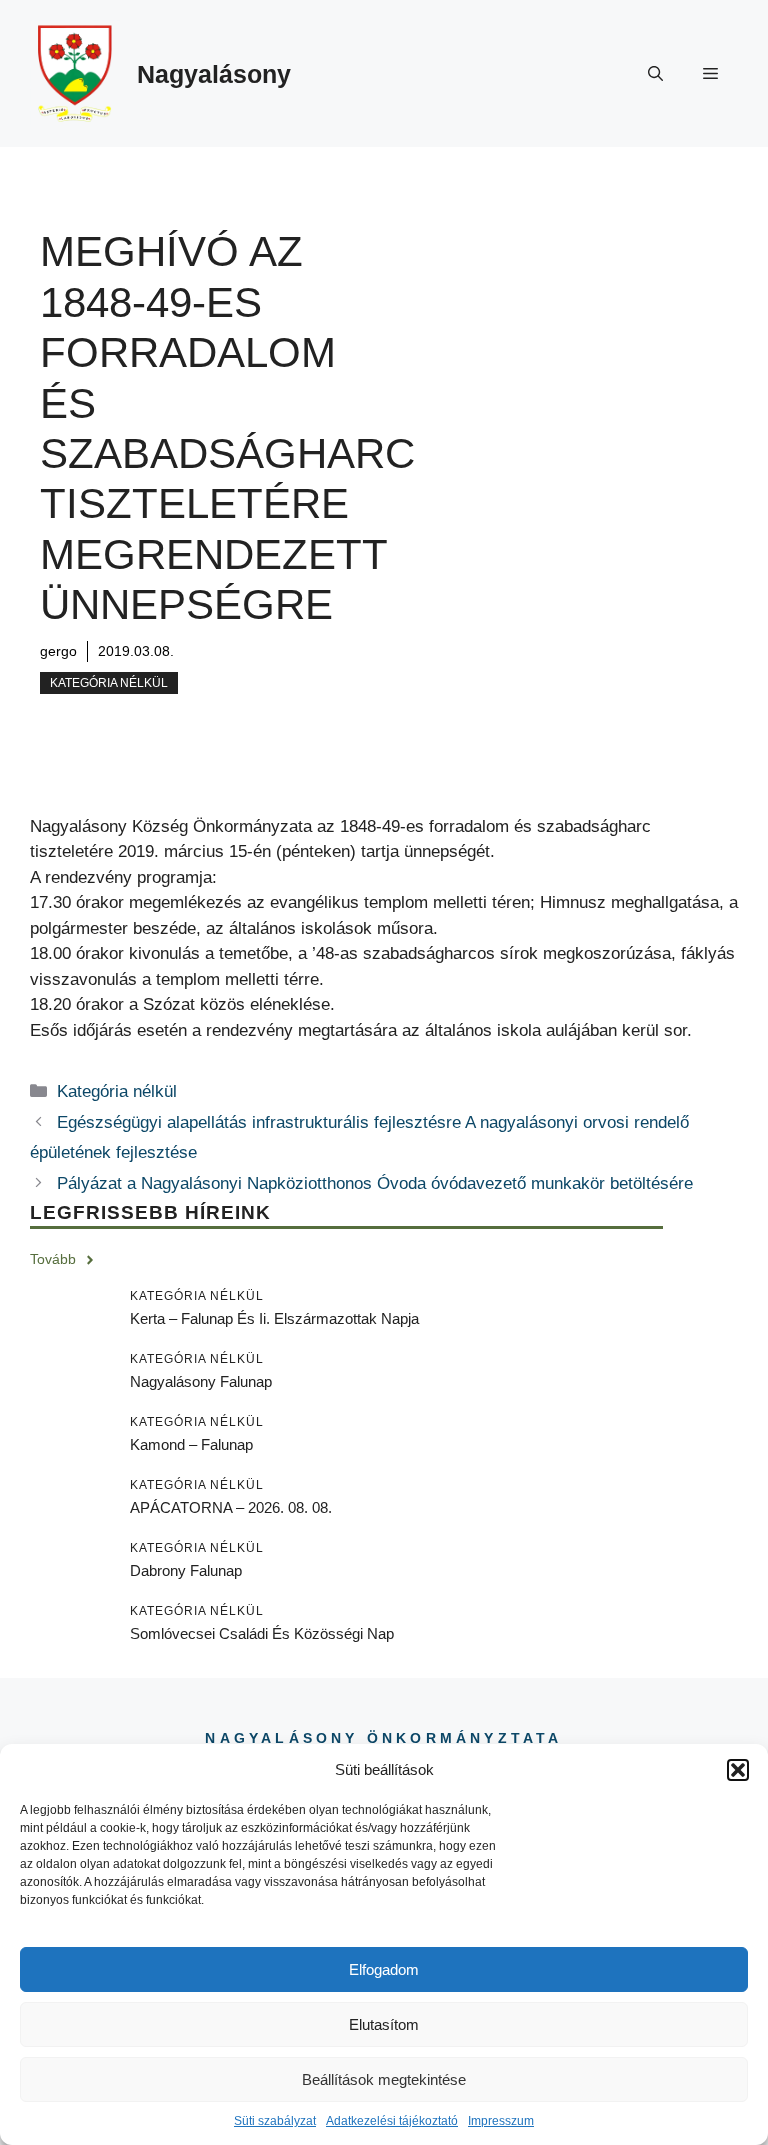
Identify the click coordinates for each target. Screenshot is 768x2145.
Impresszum (501, 2121)
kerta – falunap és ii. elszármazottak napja (274, 1318)
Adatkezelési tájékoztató (392, 2121)
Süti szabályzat (275, 2121)
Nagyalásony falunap (201, 1381)
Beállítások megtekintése (384, 2079)
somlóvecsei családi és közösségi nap (262, 1633)
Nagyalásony (214, 74)
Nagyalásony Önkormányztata (383, 1738)
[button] (738, 1770)
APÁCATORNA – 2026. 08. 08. (231, 1507)
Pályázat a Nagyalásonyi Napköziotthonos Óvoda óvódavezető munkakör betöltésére (375, 1183)
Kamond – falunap (191, 1444)
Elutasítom (384, 2024)
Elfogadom (384, 1969)
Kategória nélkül (109, 683)
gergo (58, 651)
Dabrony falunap (186, 1570)
